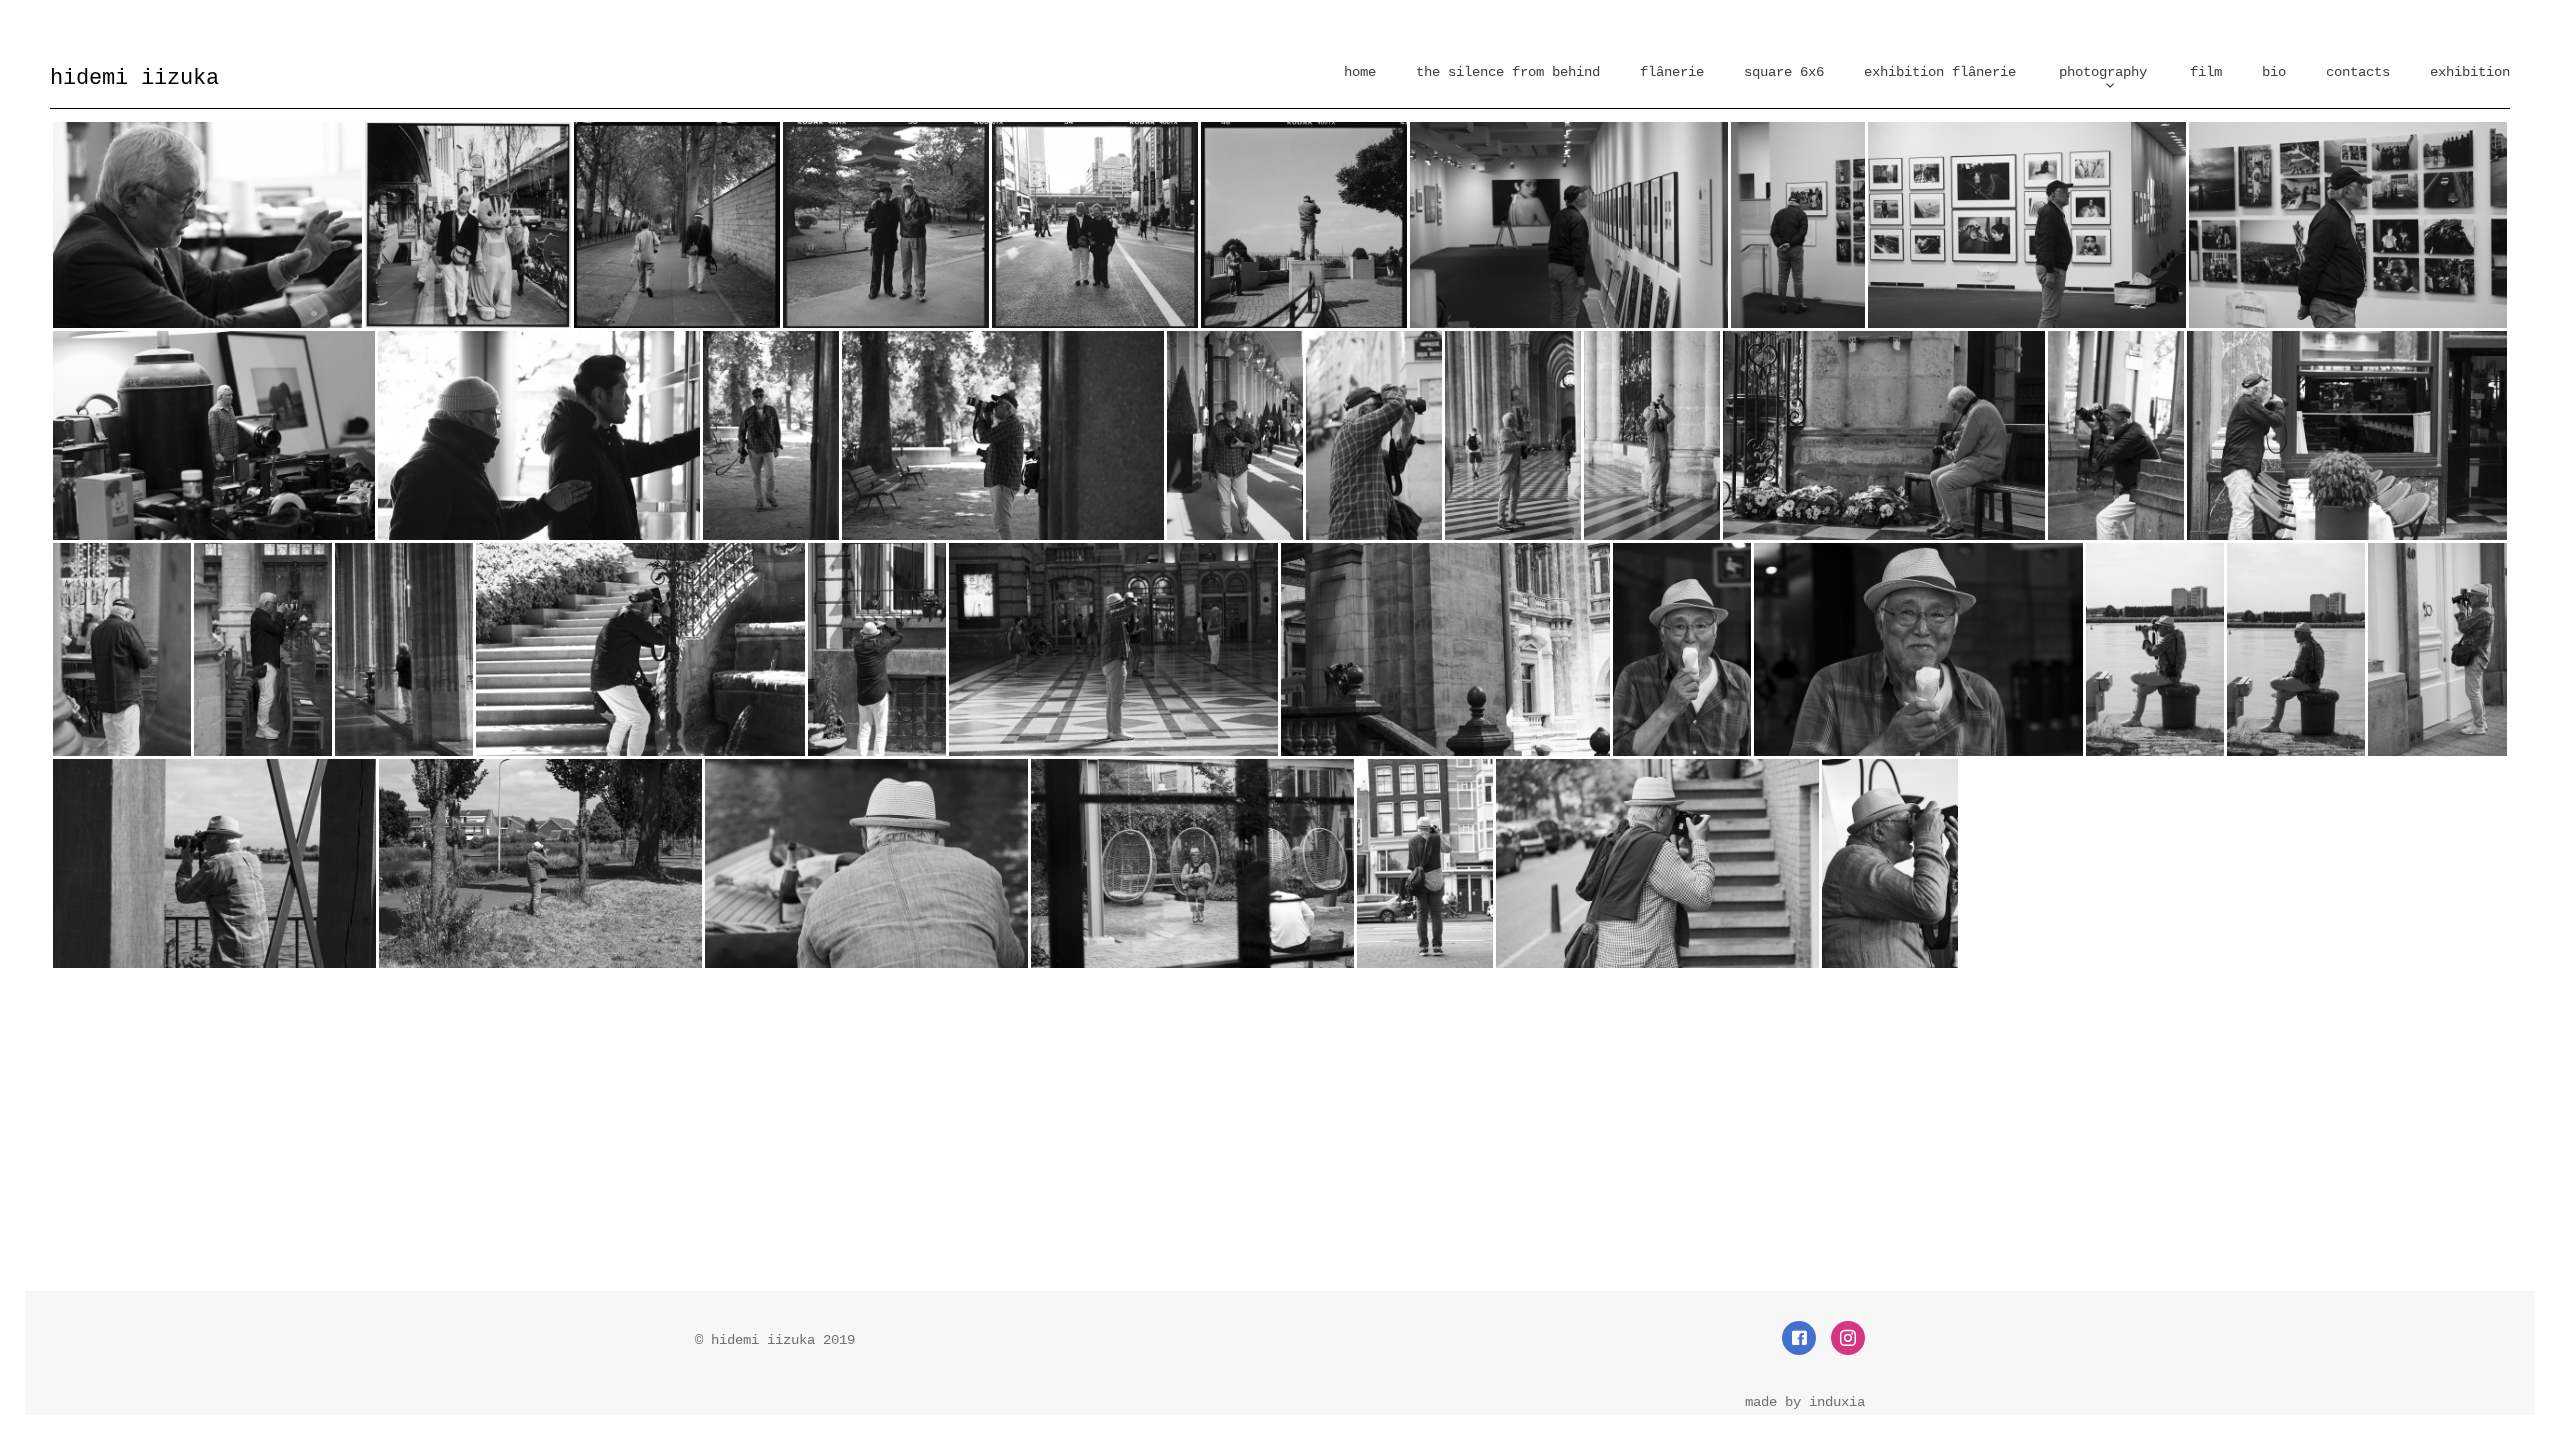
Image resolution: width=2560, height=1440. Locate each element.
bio (2274, 72)
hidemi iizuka (134, 78)
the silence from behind (1508, 72)
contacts (2358, 72)
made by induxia (1805, 1402)
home (1360, 72)
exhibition (2470, 72)
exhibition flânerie (1940, 72)
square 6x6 (1784, 72)
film (2206, 72)
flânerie (1672, 72)
